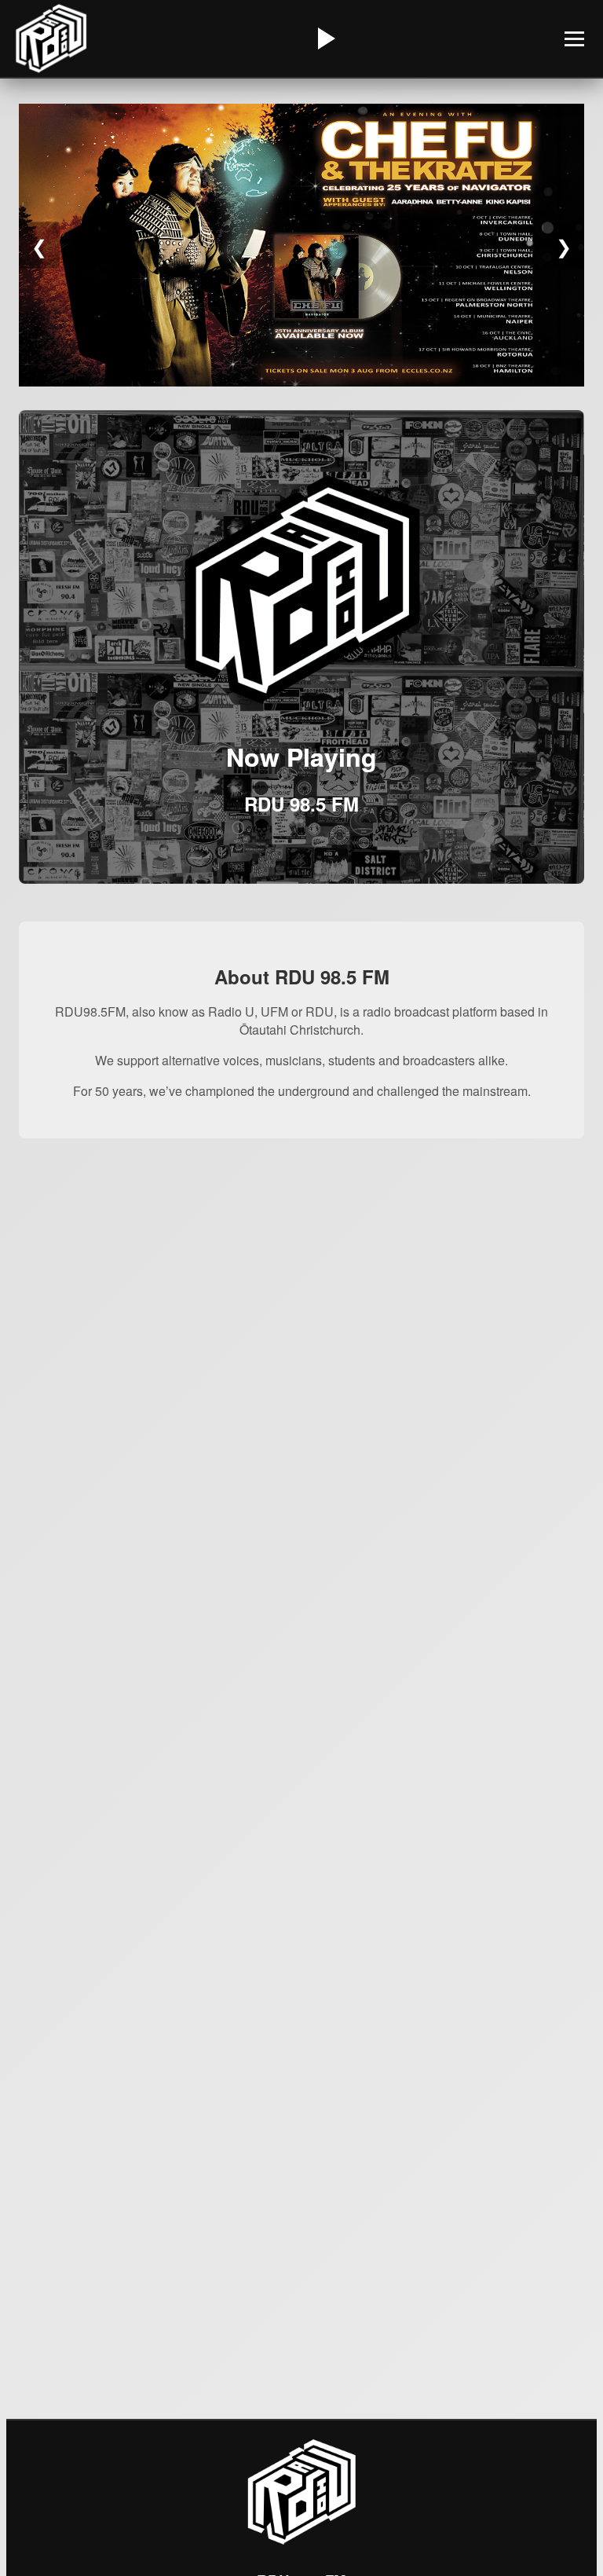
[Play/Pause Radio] (324, 38)
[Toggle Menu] (574, 39)
